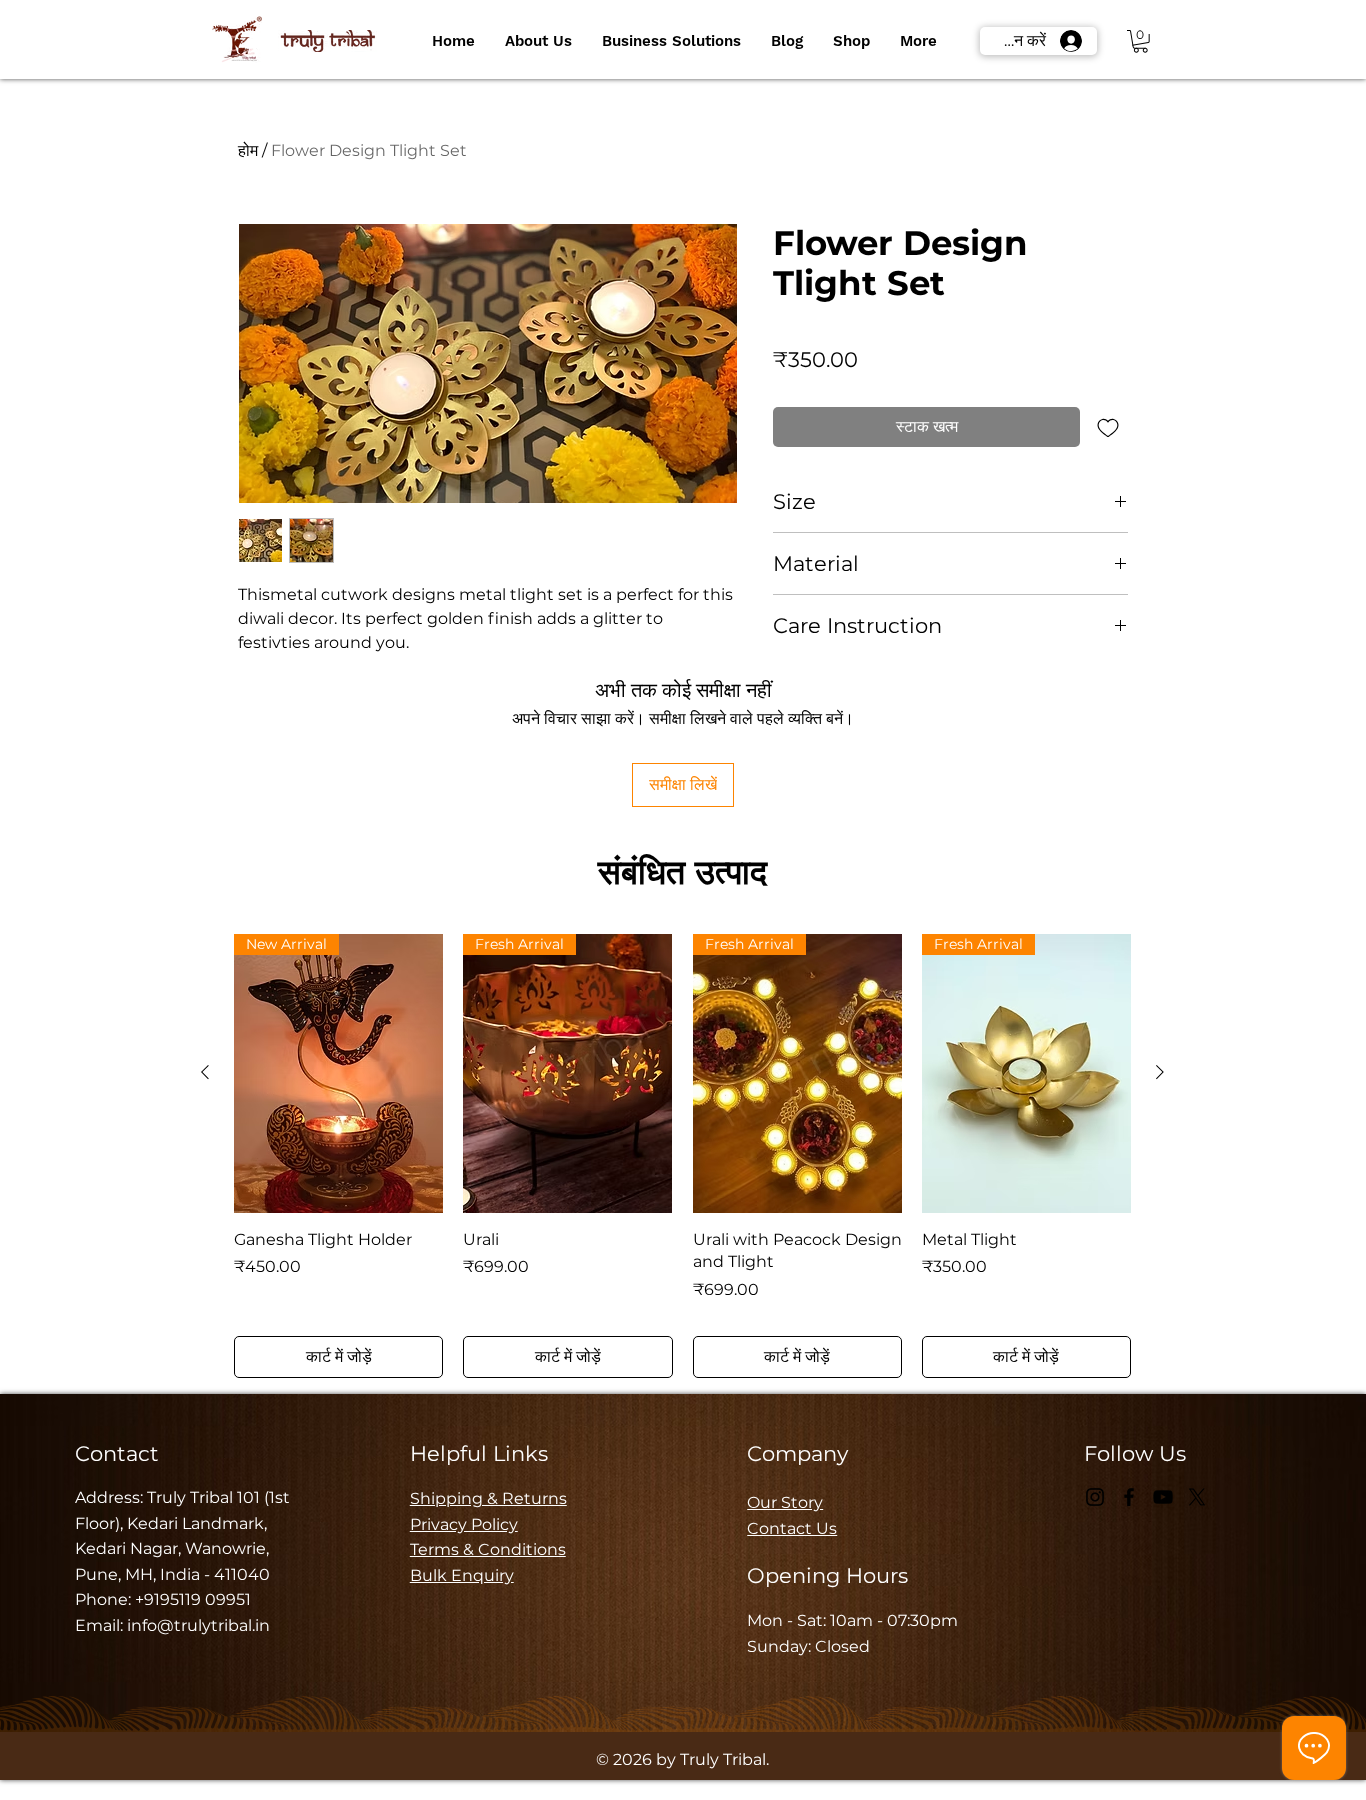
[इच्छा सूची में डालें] (1108, 427)
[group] (682, 1156)
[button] (538, 41)
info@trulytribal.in (198, 1625)
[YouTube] (1163, 1497)
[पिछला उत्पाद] (205, 1072)
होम (248, 150)
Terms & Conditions (488, 1549)
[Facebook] (1129, 1497)
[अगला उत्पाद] (1160, 1072)
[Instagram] (1095, 1497)
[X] (1197, 1497)
